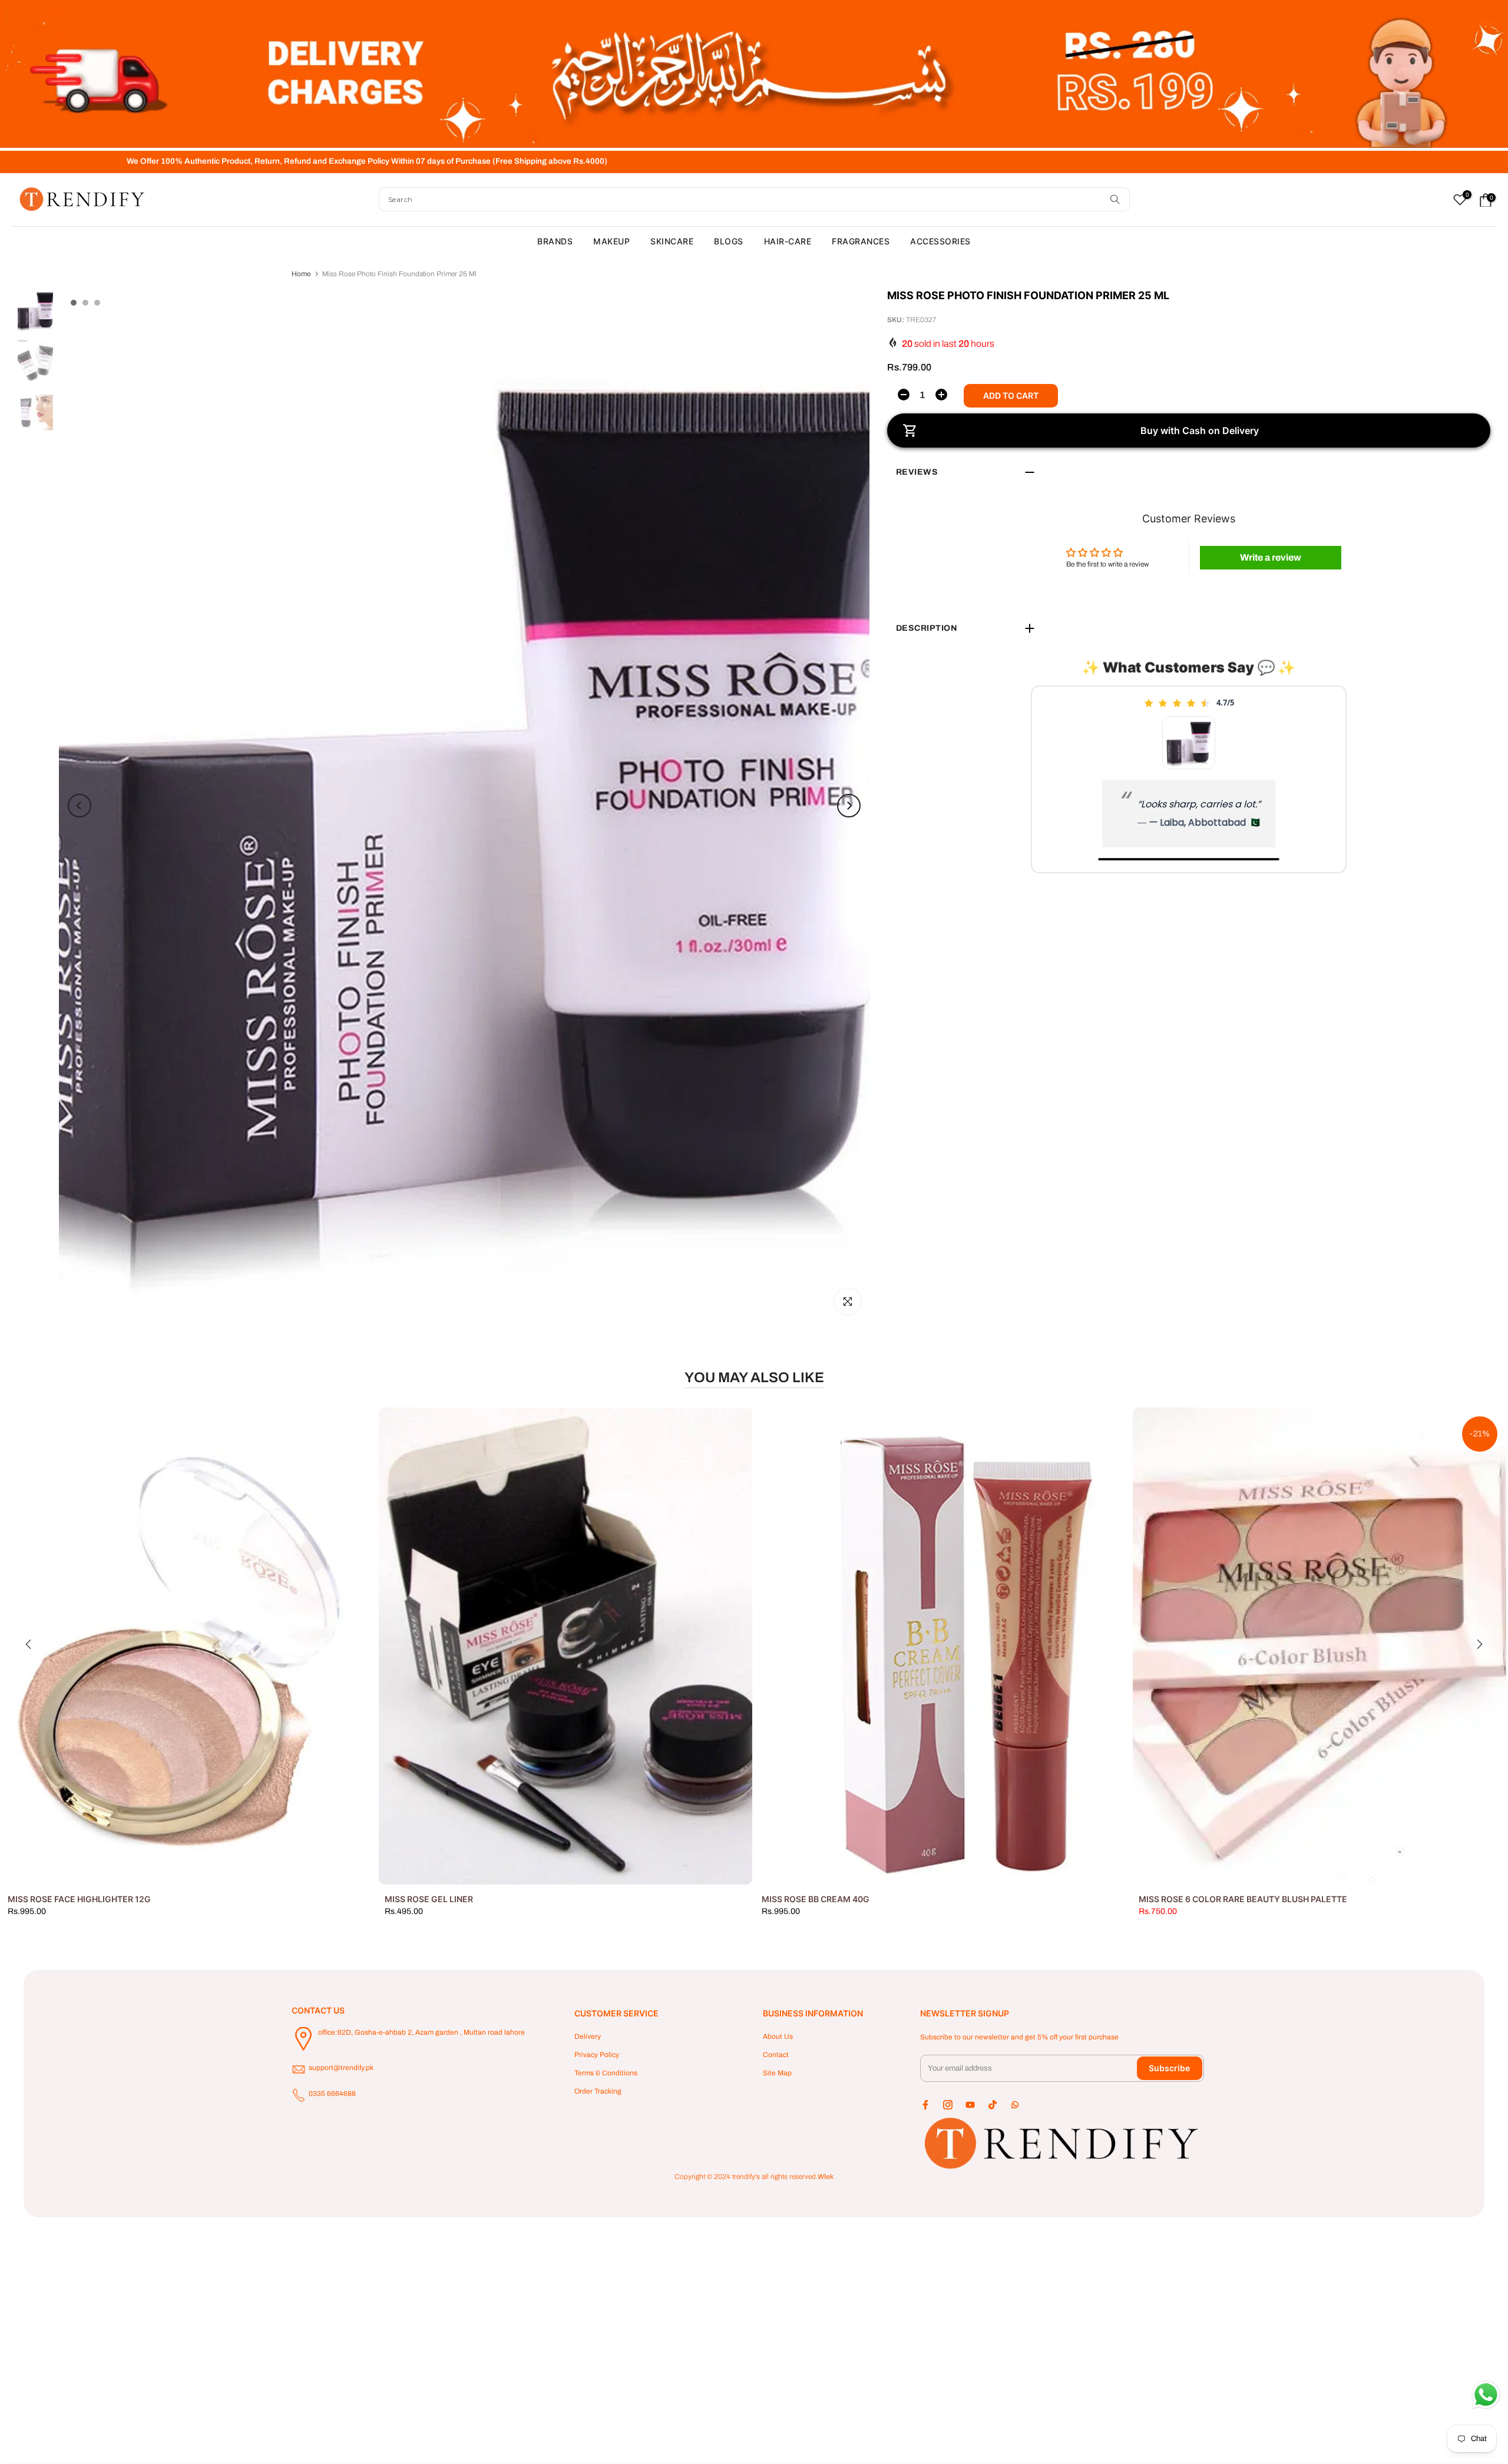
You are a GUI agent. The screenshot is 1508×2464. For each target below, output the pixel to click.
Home (301, 274)
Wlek (826, 2177)
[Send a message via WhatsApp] (1486, 2395)
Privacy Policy (597, 2055)
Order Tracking (598, 2091)
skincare (672, 241)
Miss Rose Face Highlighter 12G (79, 1899)
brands (555, 241)
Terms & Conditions (606, 2073)
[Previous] (80, 806)
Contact (776, 2055)
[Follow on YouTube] (970, 2105)
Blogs (729, 241)
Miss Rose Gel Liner (429, 1899)
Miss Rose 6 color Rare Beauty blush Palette (1243, 1899)
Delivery (588, 2036)
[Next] (849, 806)
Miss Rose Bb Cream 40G (816, 1899)
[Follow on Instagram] (948, 2105)
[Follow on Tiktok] (993, 2105)
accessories (940, 241)
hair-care (788, 241)
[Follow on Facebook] (925, 2105)
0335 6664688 (332, 2094)
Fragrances (861, 241)
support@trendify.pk (341, 2068)
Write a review (1271, 557)
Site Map (777, 2073)
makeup (611, 241)
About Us (778, 2036)
